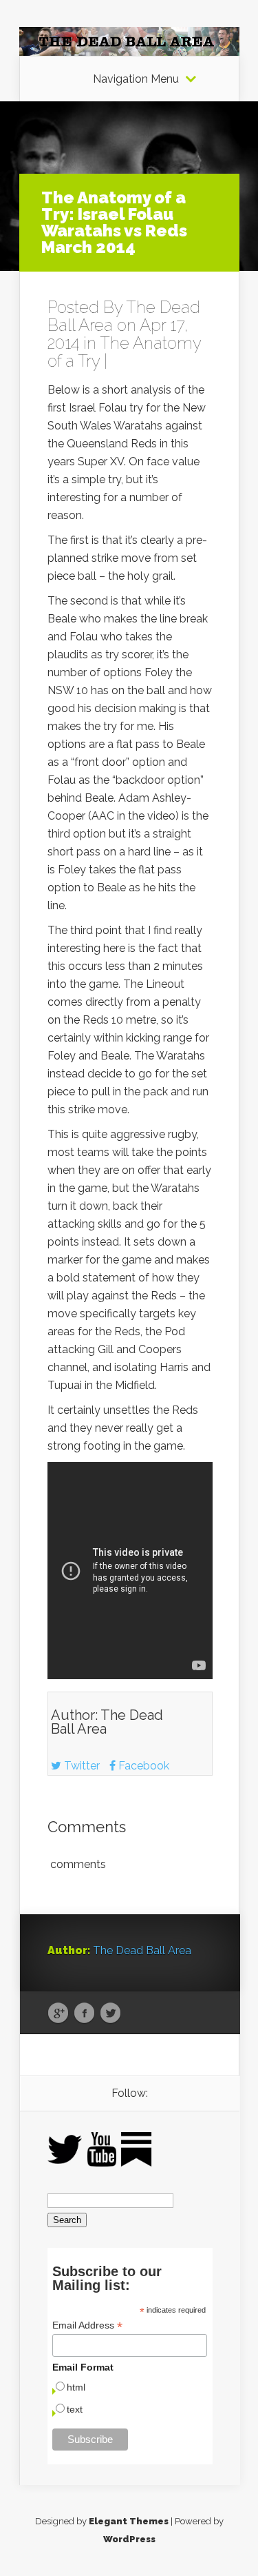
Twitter (80, 1766)
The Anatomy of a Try (124, 352)
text (75, 2409)
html (76, 2387)
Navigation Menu (136, 79)
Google (58, 2014)
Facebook (142, 1766)
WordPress (129, 2539)
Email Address (87, 2325)
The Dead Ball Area (107, 1722)
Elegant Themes (129, 2521)
